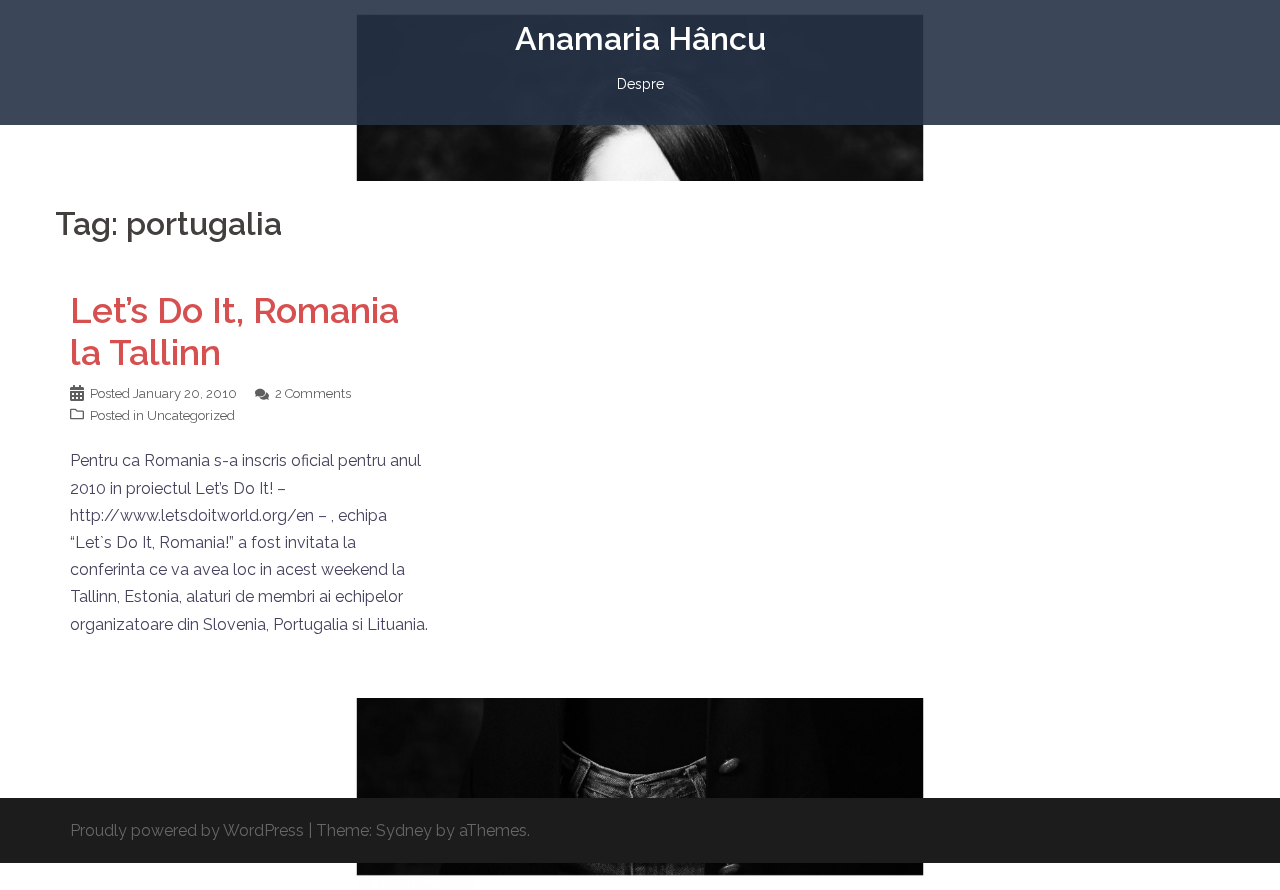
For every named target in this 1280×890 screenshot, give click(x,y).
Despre (640, 84)
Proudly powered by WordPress (187, 830)
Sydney (404, 830)
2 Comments (313, 393)
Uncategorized (191, 415)
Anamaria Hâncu (640, 38)
